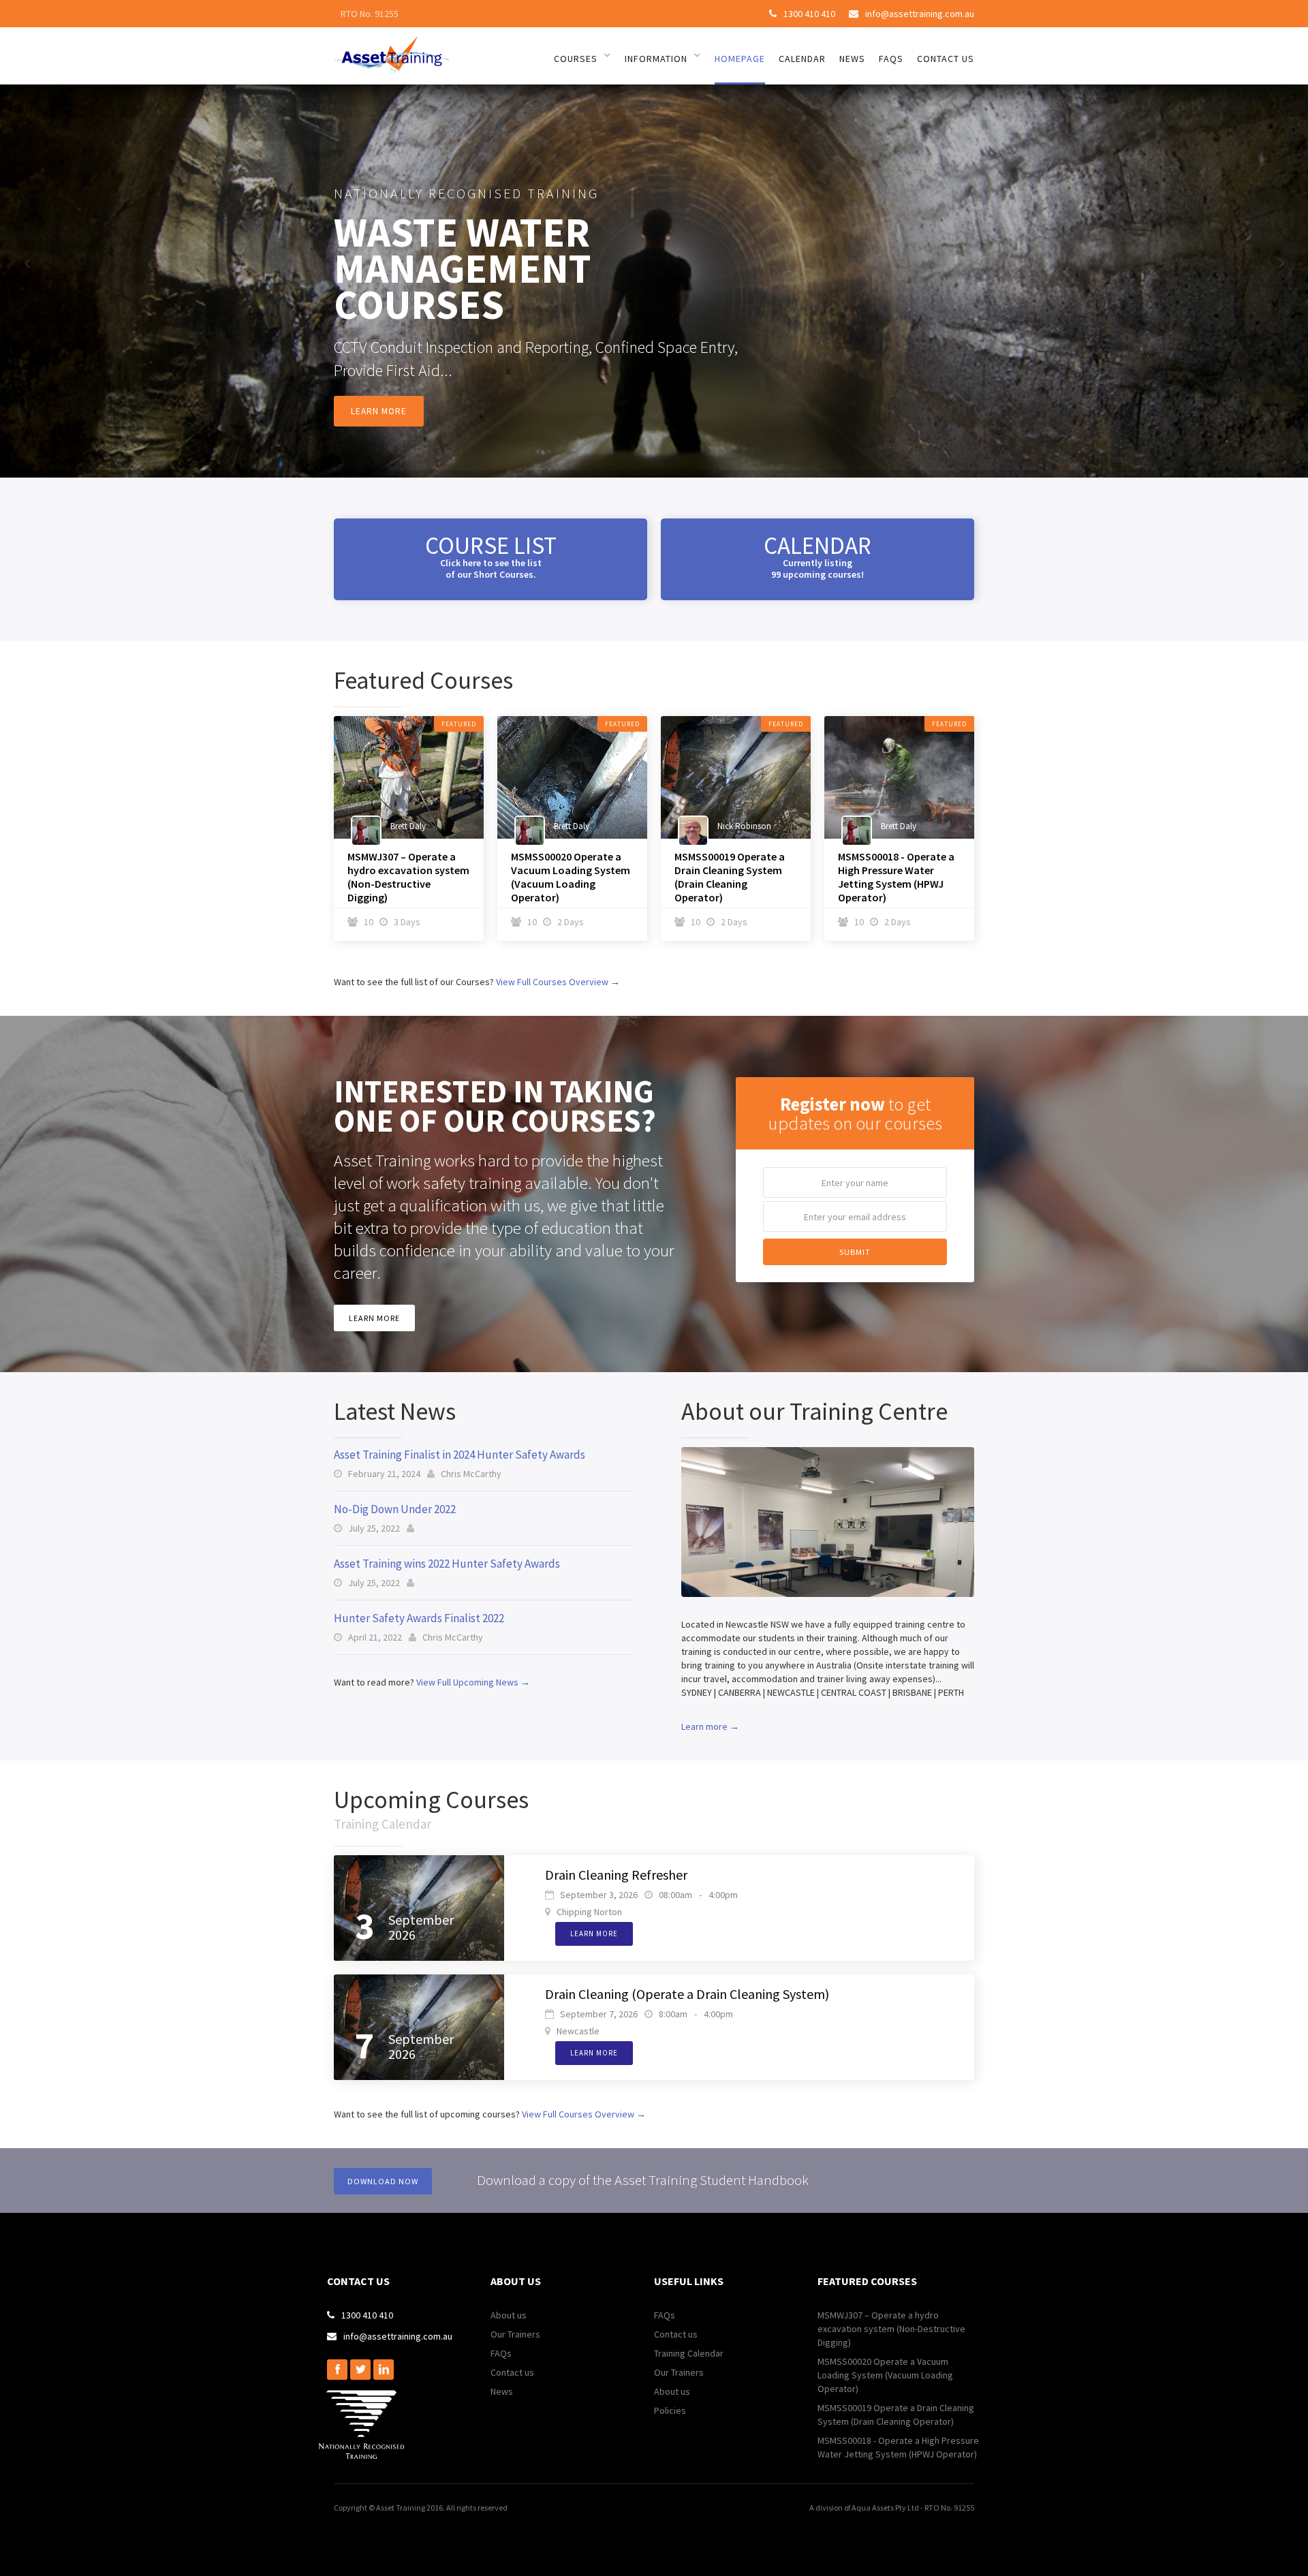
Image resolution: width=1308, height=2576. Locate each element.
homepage (740, 59)
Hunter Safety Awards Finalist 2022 (419, 1618)
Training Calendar (689, 2353)
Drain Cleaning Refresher (616, 1875)
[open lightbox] (828, 1522)
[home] (391, 52)
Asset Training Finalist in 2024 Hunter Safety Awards (460, 1455)
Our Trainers (515, 2334)
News (502, 2391)
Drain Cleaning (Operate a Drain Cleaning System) (687, 1994)
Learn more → (710, 1726)
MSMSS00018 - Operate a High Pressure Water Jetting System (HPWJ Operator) (896, 877)
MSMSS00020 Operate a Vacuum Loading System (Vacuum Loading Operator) (571, 877)
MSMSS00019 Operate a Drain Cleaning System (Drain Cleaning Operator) (730, 877)
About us (509, 2315)
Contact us (512, 2372)
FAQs (501, 2353)
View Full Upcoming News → (473, 1682)
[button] (27, 264)
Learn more (379, 411)
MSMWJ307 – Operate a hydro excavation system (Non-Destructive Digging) (408, 877)
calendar (802, 59)
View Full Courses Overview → (558, 982)
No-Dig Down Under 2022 (395, 1509)
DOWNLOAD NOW (383, 2181)
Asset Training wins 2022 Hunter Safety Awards (447, 1564)
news (852, 59)
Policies (670, 2410)
